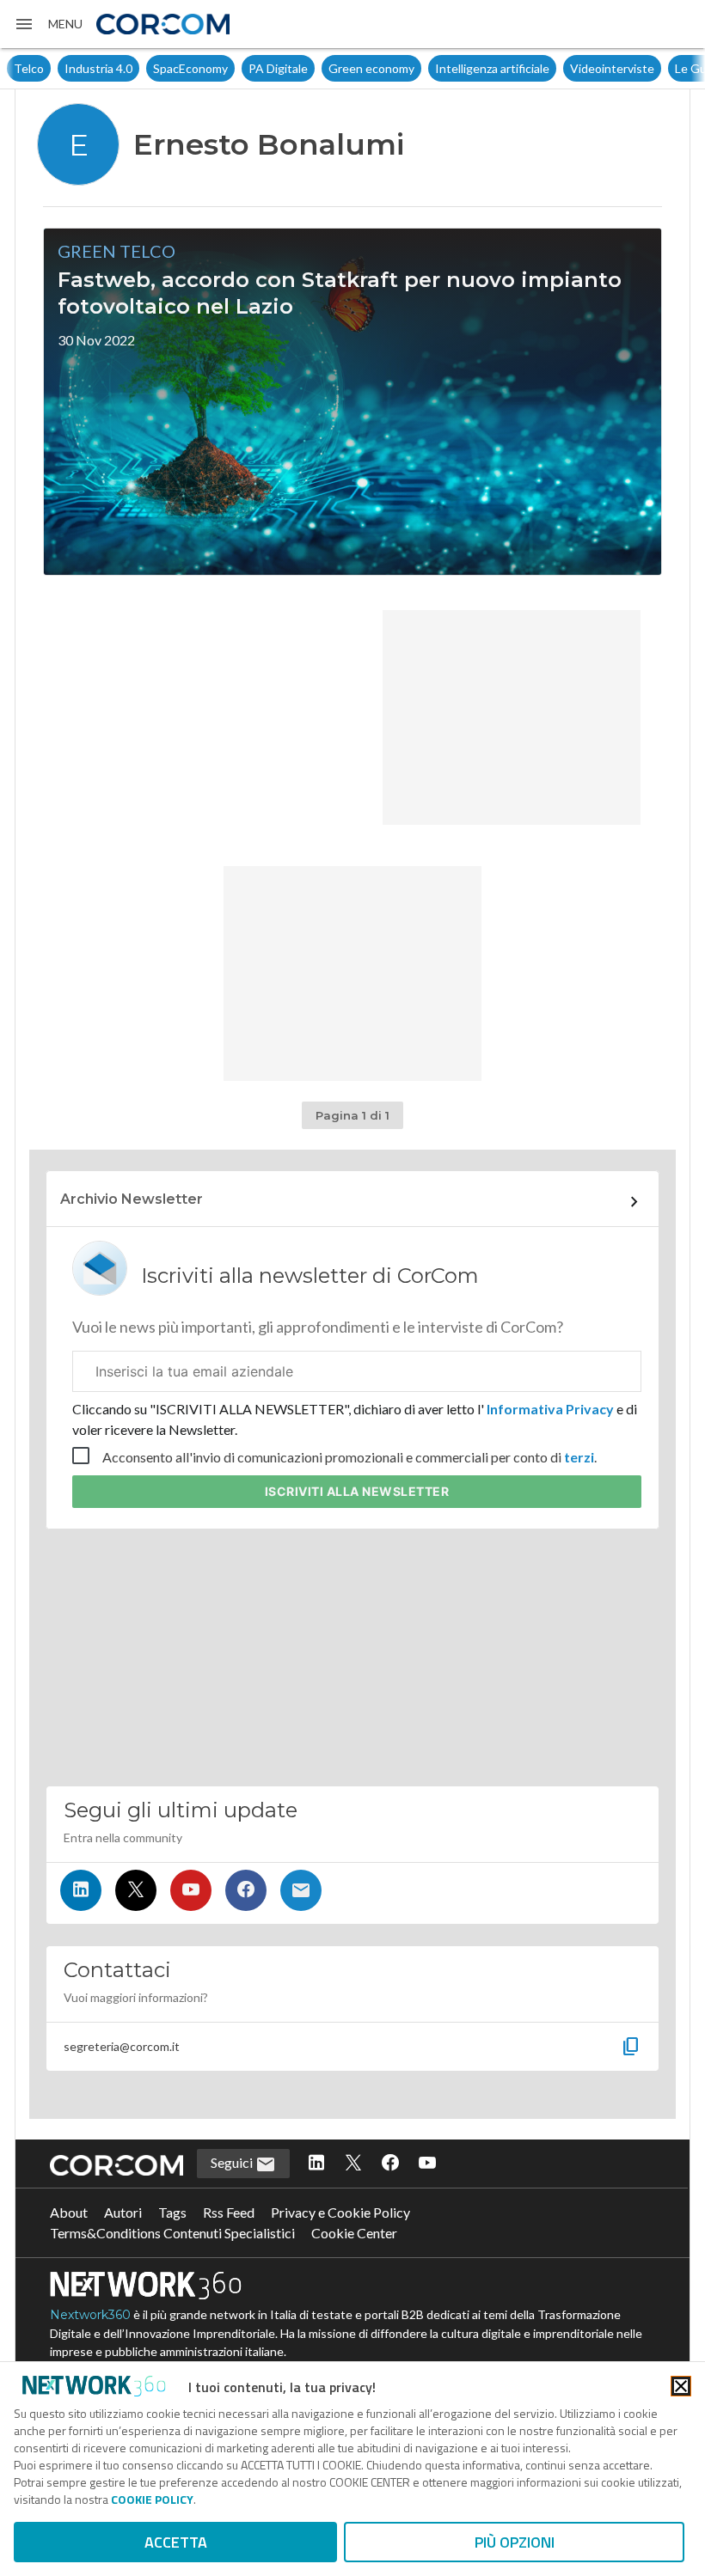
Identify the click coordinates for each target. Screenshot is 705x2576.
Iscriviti (357, 1491)
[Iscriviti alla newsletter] (301, 1890)
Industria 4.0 (98, 68)
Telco (29, 68)
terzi (579, 1457)
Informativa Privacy (550, 1409)
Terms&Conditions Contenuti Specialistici (172, 2233)
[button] (48, 24)
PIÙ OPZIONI (515, 2542)
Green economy (371, 68)
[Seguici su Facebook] (246, 1890)
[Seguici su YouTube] (191, 1890)
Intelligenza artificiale (492, 68)
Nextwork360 (90, 2315)
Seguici (233, 2162)
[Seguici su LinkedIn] (81, 1890)
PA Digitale (278, 68)
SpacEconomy (190, 68)
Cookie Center (354, 2233)
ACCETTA (176, 2542)
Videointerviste (612, 68)
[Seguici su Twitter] (136, 1890)
